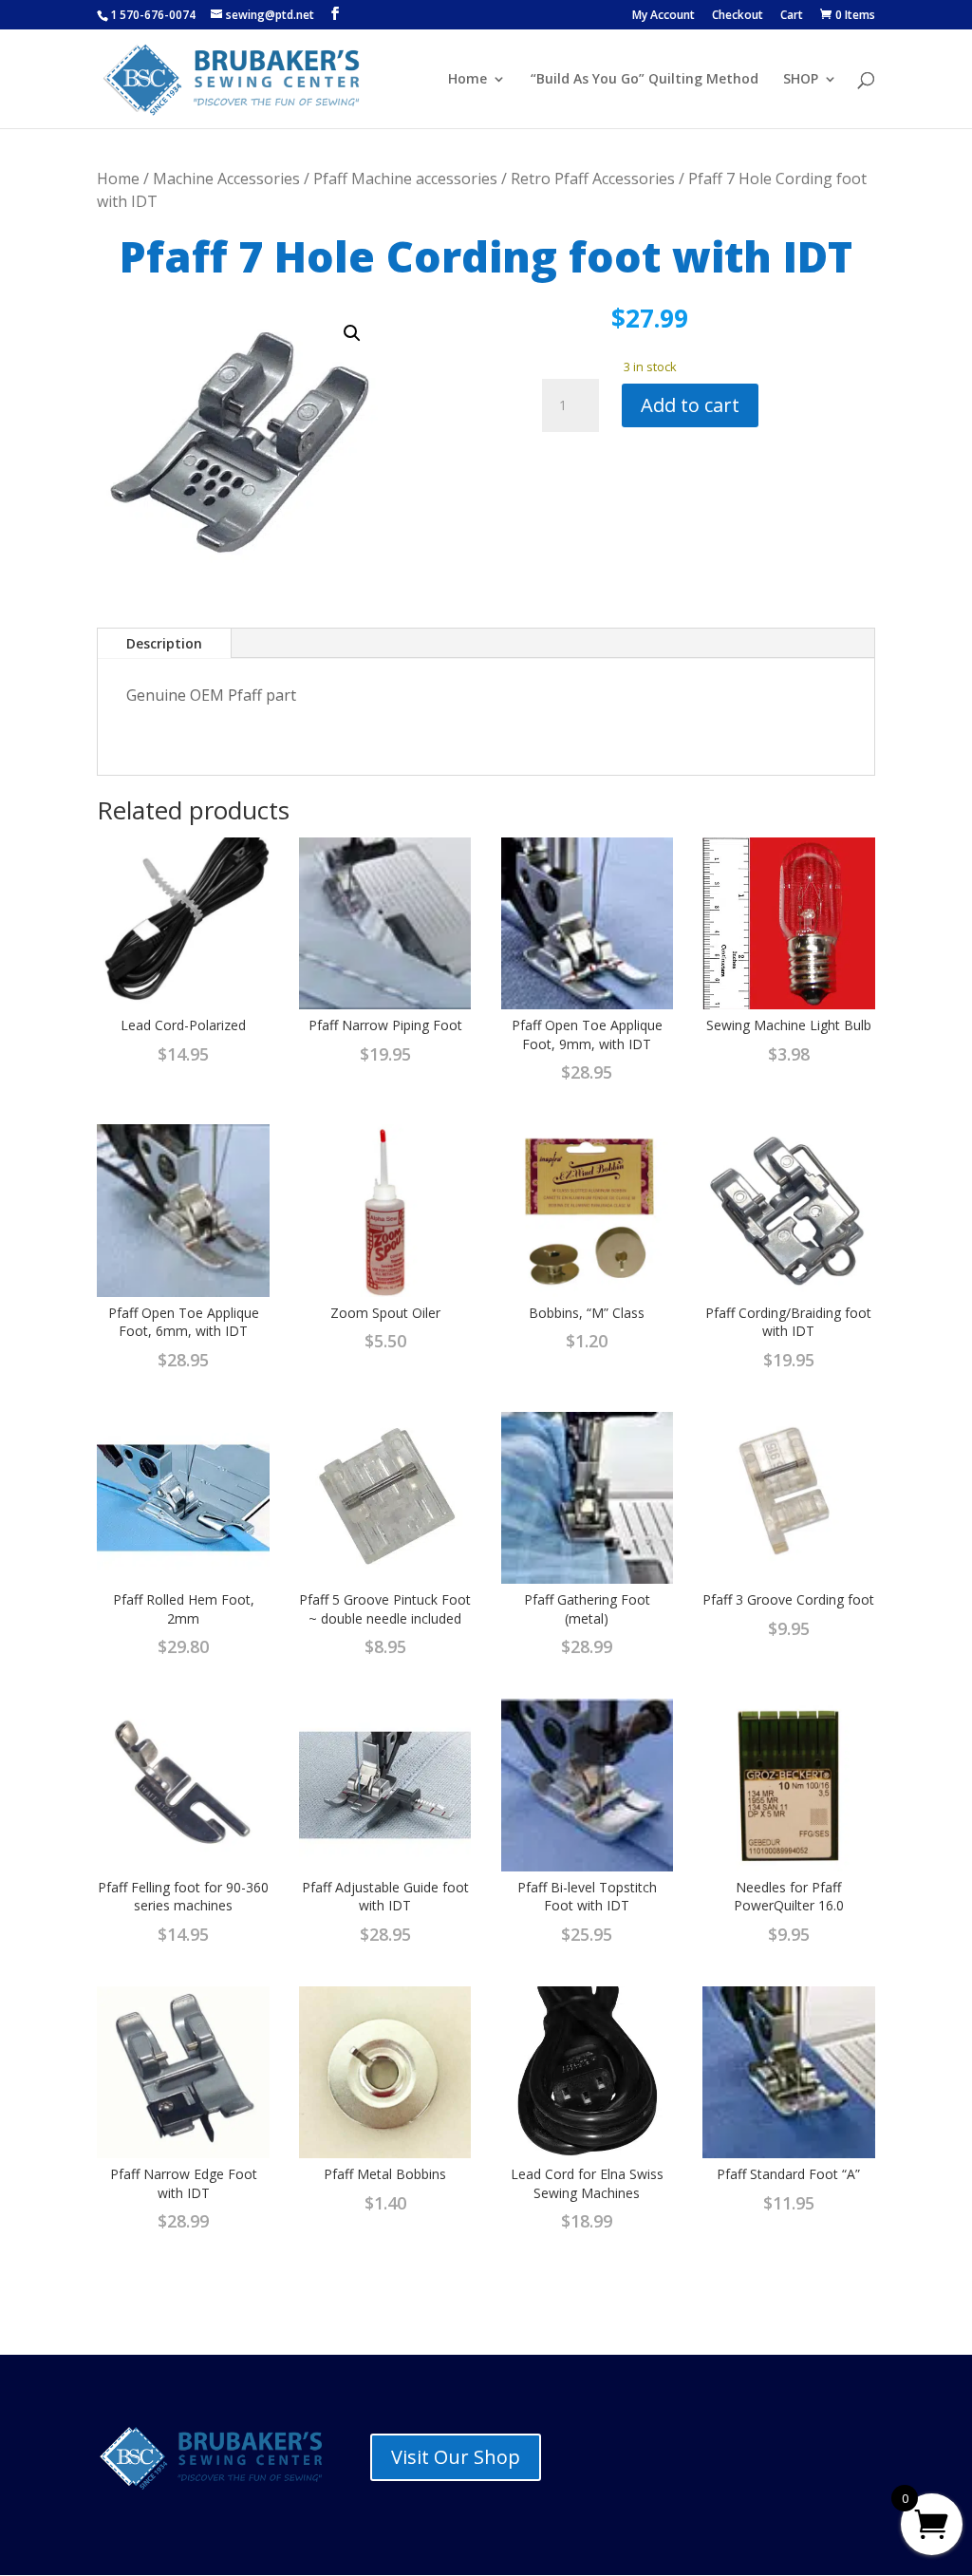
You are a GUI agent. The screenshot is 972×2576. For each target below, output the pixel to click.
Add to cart (690, 405)
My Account (664, 16)
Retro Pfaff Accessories (593, 179)
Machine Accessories (226, 179)
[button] (352, 333)
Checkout (738, 16)
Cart (792, 16)
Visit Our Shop (456, 2457)
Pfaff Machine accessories (405, 179)
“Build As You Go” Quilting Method (645, 80)
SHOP (801, 80)
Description (164, 643)
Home (467, 80)
